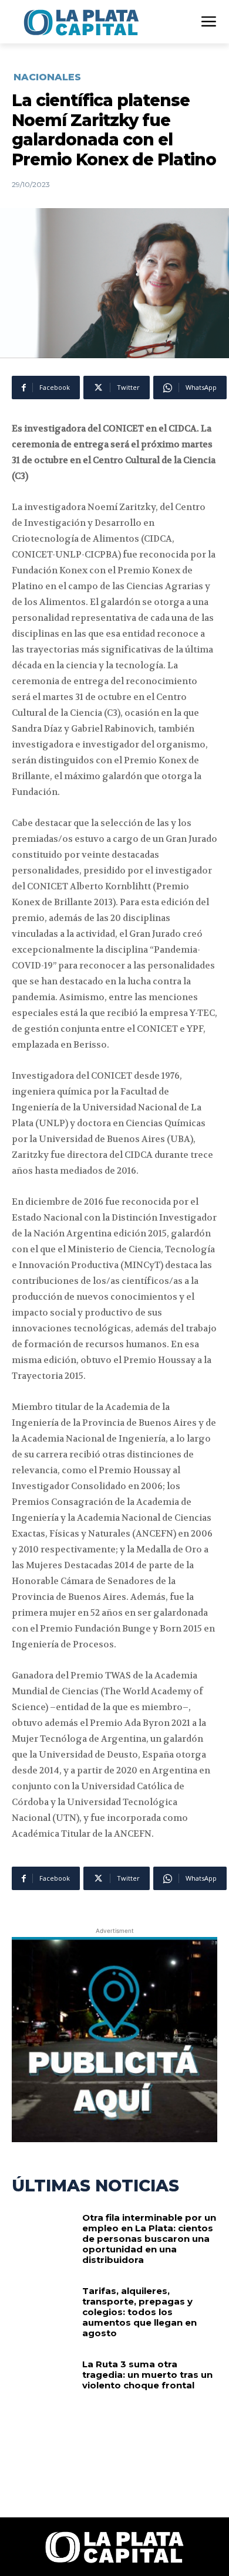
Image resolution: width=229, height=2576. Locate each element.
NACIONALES (47, 77)
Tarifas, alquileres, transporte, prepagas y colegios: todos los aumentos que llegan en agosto (139, 2312)
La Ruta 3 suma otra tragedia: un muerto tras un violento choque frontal (147, 2375)
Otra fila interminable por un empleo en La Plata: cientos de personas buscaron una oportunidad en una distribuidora (149, 2239)
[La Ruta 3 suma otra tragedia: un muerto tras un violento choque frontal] (43, 2387)
